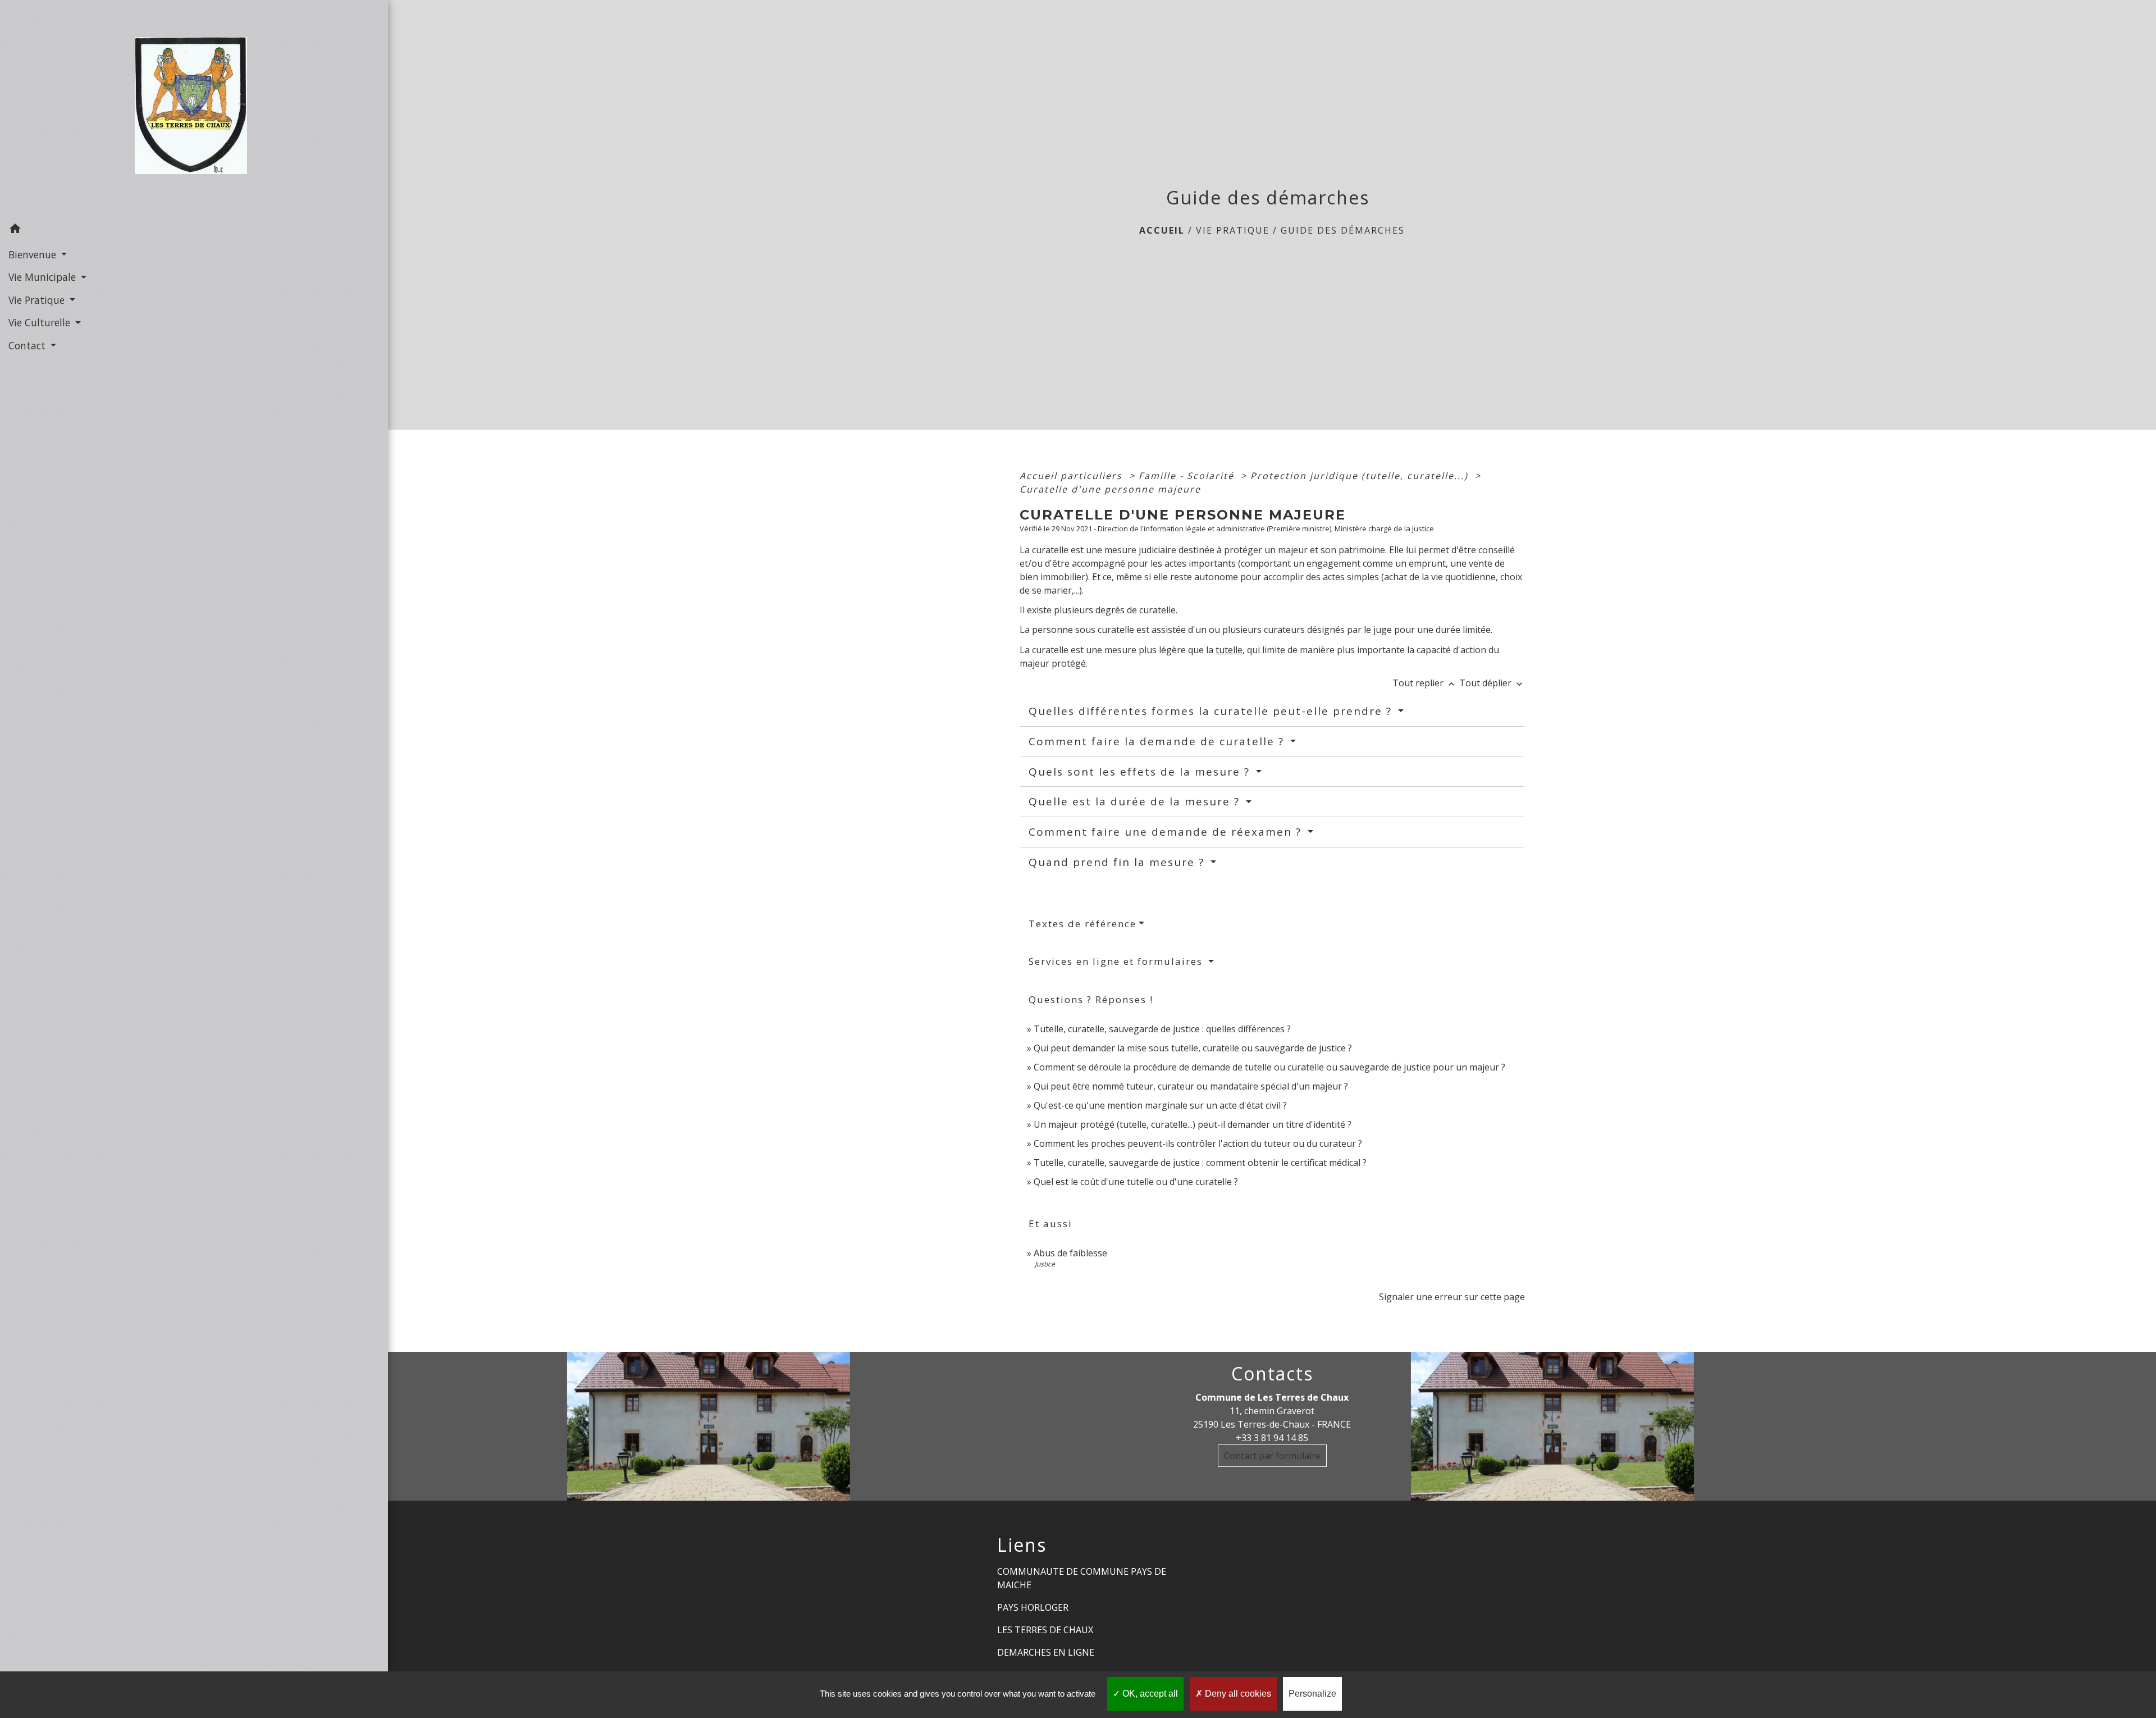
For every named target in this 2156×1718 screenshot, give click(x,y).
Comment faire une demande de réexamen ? (1167, 832)
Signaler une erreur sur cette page (1452, 1297)
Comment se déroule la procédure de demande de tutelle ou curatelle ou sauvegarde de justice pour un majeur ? (1269, 1067)
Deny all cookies (1237, 1694)
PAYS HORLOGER (1033, 1607)
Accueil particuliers (1073, 476)
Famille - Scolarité (1188, 476)
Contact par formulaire (1272, 1456)
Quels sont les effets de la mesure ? (1141, 772)
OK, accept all (1149, 1694)
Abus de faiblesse (1070, 1253)
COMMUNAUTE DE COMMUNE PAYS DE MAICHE (1082, 1578)
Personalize (1312, 1694)
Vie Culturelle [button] (41, 322)
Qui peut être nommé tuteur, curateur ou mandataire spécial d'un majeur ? (1191, 1086)
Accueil (1162, 230)
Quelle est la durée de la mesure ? (1136, 801)
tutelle (1229, 650)
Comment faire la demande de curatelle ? (1158, 741)
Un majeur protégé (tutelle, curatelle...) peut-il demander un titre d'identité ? (1193, 1124)
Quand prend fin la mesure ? (1118, 862)
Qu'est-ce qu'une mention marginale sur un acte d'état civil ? (1160, 1105)
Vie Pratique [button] (38, 300)
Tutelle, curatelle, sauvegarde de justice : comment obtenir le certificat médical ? (1200, 1163)
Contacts (1272, 1374)
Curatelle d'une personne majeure (1110, 489)
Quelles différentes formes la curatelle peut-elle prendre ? (1212, 711)
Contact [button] (28, 345)
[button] (194, 230)
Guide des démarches (1343, 230)
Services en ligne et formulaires (1117, 961)
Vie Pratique (1233, 230)
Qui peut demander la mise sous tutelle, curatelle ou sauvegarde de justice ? (1193, 1048)
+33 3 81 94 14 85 (1272, 1438)
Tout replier (1425, 683)
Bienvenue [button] (34, 254)
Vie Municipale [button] (44, 277)
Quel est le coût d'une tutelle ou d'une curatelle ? (1136, 1182)
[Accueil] (194, 109)
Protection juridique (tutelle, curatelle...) (1361, 476)
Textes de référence (1082, 924)
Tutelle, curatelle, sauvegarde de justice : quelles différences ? (1162, 1029)
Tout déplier (1492, 683)
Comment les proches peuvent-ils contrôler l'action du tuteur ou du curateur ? (1198, 1143)
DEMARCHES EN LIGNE (1046, 1652)
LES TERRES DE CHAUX (1045, 1630)
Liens (1022, 1545)
